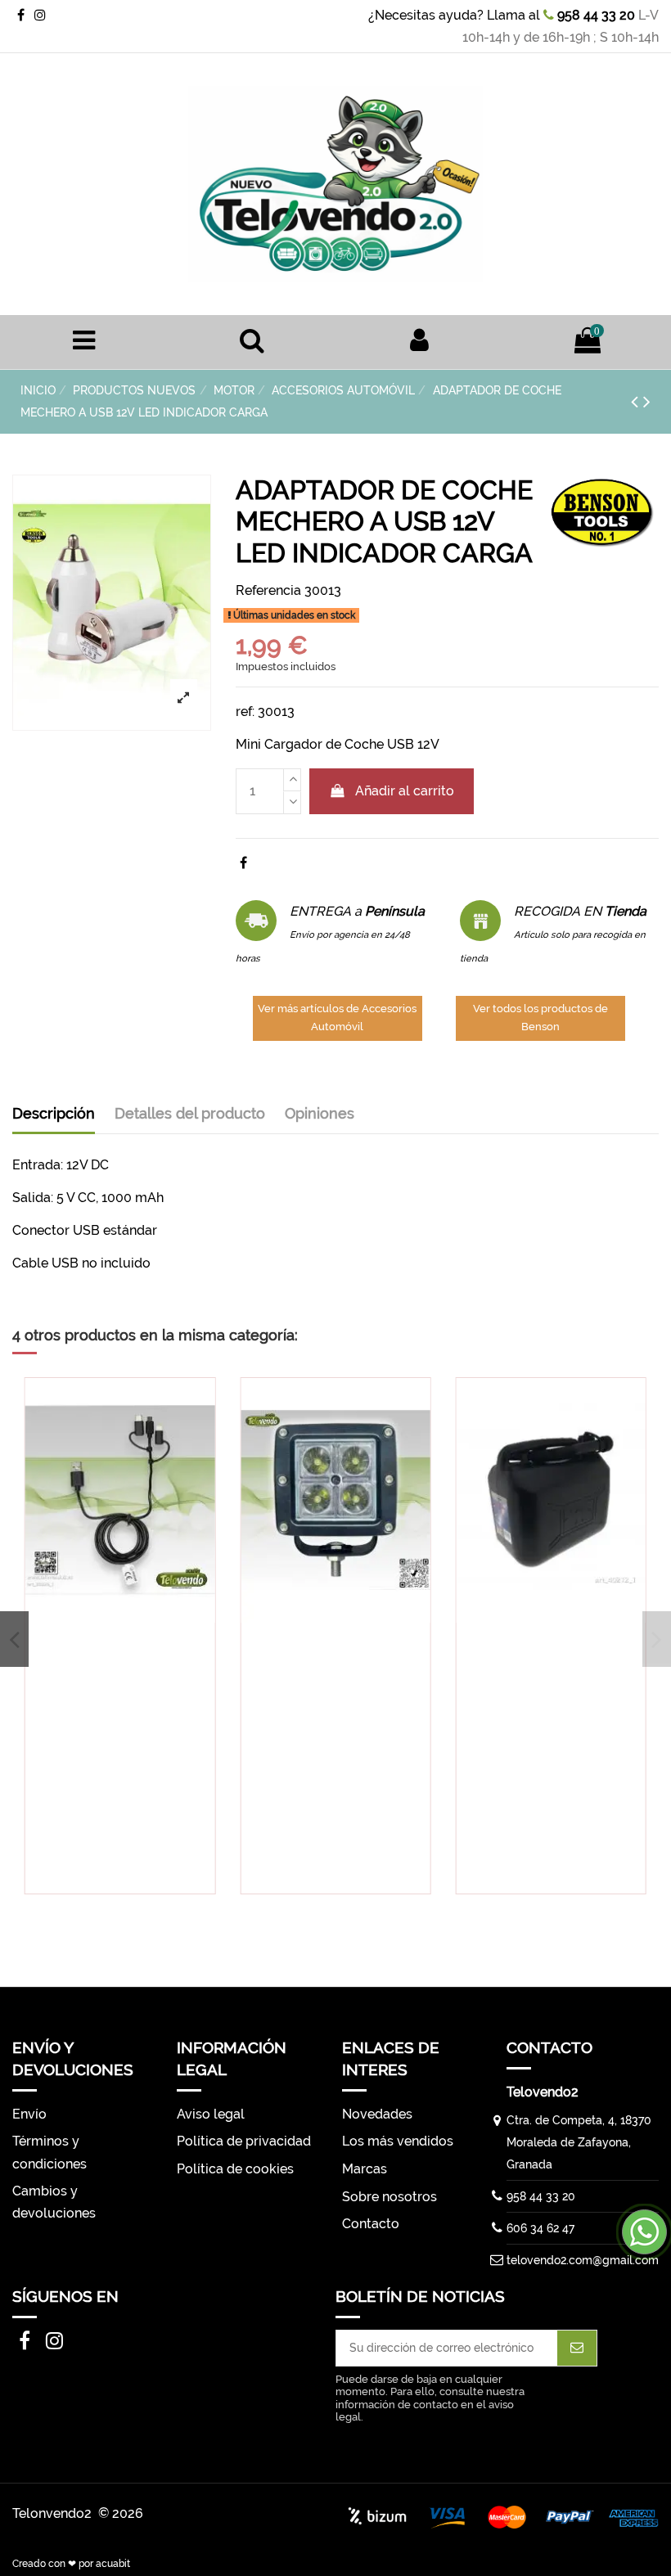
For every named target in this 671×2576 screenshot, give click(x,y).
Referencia (268, 590)
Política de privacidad (244, 2141)
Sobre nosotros (390, 2197)
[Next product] (647, 401)
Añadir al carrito (405, 791)
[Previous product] (637, 401)
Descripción (54, 1113)
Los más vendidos (398, 2141)
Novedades (377, 2114)
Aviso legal (211, 2114)
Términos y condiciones (50, 2152)
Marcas (365, 2169)
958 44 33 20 (594, 15)
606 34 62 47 (540, 2228)
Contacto (371, 2224)
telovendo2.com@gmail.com (583, 2260)
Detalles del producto (190, 1113)
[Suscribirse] (577, 2348)
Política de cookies (235, 2169)
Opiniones (320, 1113)
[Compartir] (243, 863)
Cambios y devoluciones (54, 2202)
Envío (29, 2114)
